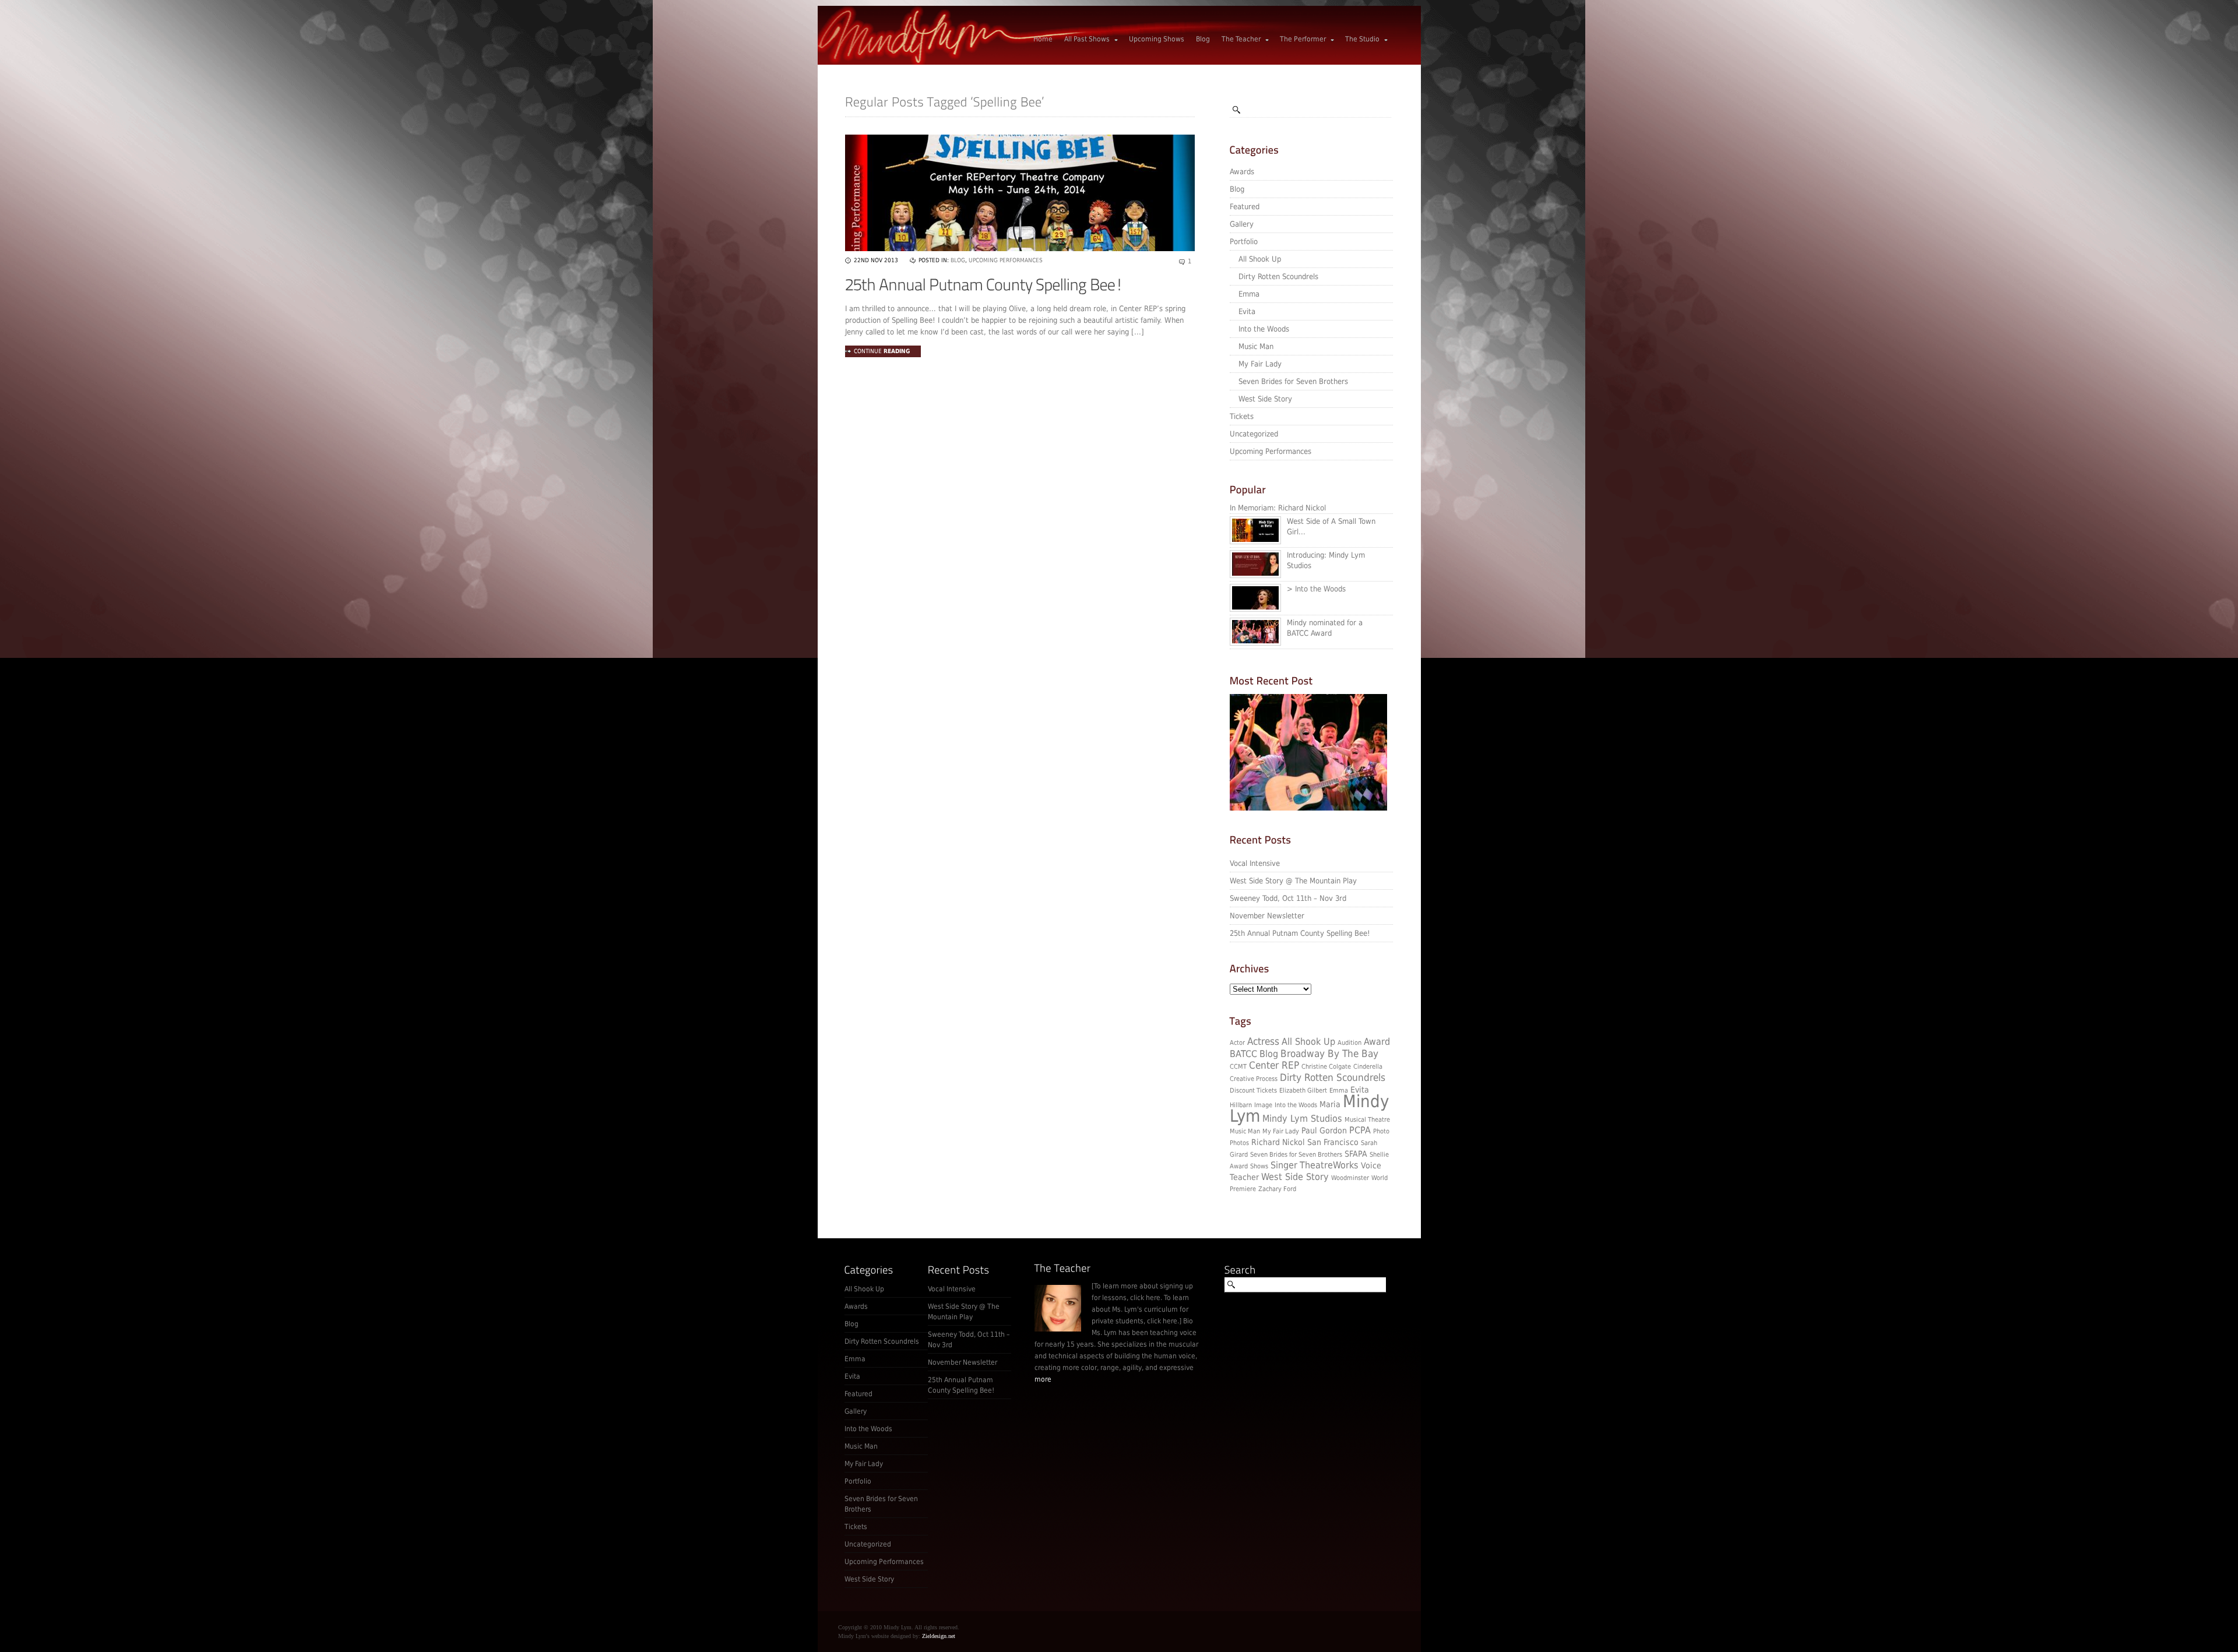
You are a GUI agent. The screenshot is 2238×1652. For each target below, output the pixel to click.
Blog (1203, 39)
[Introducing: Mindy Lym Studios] (1258, 575)
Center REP (1274, 1065)
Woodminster (1350, 1178)
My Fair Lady (1260, 364)
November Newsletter (1267, 916)
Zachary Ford (1277, 1189)
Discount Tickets (1253, 1091)
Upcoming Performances (1271, 451)
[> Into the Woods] (1258, 609)
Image (1263, 1105)
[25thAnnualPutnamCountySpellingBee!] (984, 285)
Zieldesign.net (939, 1636)
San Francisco (1333, 1142)
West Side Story (1265, 399)
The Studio (1362, 39)
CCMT (1238, 1067)
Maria (1330, 1104)
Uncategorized (1254, 434)
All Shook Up (1260, 259)
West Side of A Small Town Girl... (1331, 526)
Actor (1237, 1043)
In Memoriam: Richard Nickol (1278, 508)
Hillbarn (1241, 1105)
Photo (1381, 1131)
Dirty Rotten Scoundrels (1278, 276)
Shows (1259, 1166)
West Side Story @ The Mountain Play (1293, 881)
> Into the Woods (1316, 589)
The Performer (1303, 39)
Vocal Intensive (1255, 863)
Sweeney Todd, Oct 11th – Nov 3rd (1288, 898)
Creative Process (1254, 1079)
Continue (882, 351)
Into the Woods (1264, 329)
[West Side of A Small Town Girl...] (1258, 541)
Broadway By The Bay (1329, 1054)
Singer (1284, 1165)
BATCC (1243, 1054)
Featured (1245, 207)
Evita (1247, 311)
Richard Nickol (1278, 1142)
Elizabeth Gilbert (1303, 1091)
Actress (1263, 1041)
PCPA (1360, 1130)
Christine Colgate (1326, 1067)
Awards (1242, 172)
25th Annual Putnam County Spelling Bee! (1300, 933)
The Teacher (1241, 39)
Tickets (1242, 416)
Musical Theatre (1367, 1120)
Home (1043, 39)
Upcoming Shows (1157, 39)
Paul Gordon (1324, 1130)
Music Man (1256, 346)
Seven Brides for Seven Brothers (1293, 381)
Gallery (1242, 224)
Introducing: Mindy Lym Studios (1326, 560)
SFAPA (1356, 1154)
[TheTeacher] (1063, 1268)
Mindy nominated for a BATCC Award (1325, 628)
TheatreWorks (1329, 1165)
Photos (1239, 1143)
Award (1377, 1042)
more (1043, 1379)
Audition (1350, 1043)
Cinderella (1368, 1067)
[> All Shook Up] (1308, 808)
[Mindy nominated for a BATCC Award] (1258, 643)
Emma (1249, 294)
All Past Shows (1087, 39)
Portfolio (1244, 242)
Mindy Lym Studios (1302, 1119)
